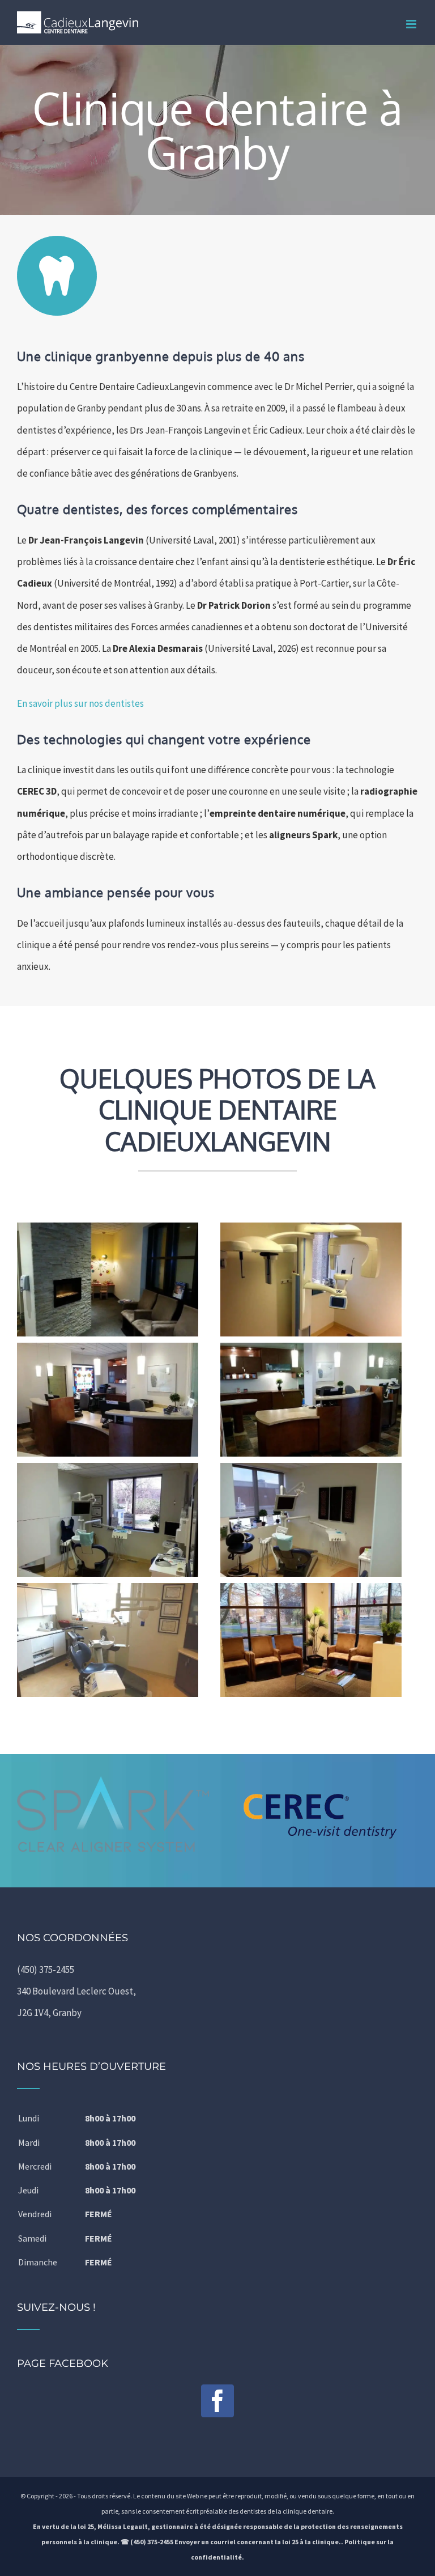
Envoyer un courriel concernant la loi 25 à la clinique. (258, 2542)
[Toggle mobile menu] (412, 24)
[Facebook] (217, 2401)
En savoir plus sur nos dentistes (80, 703)
